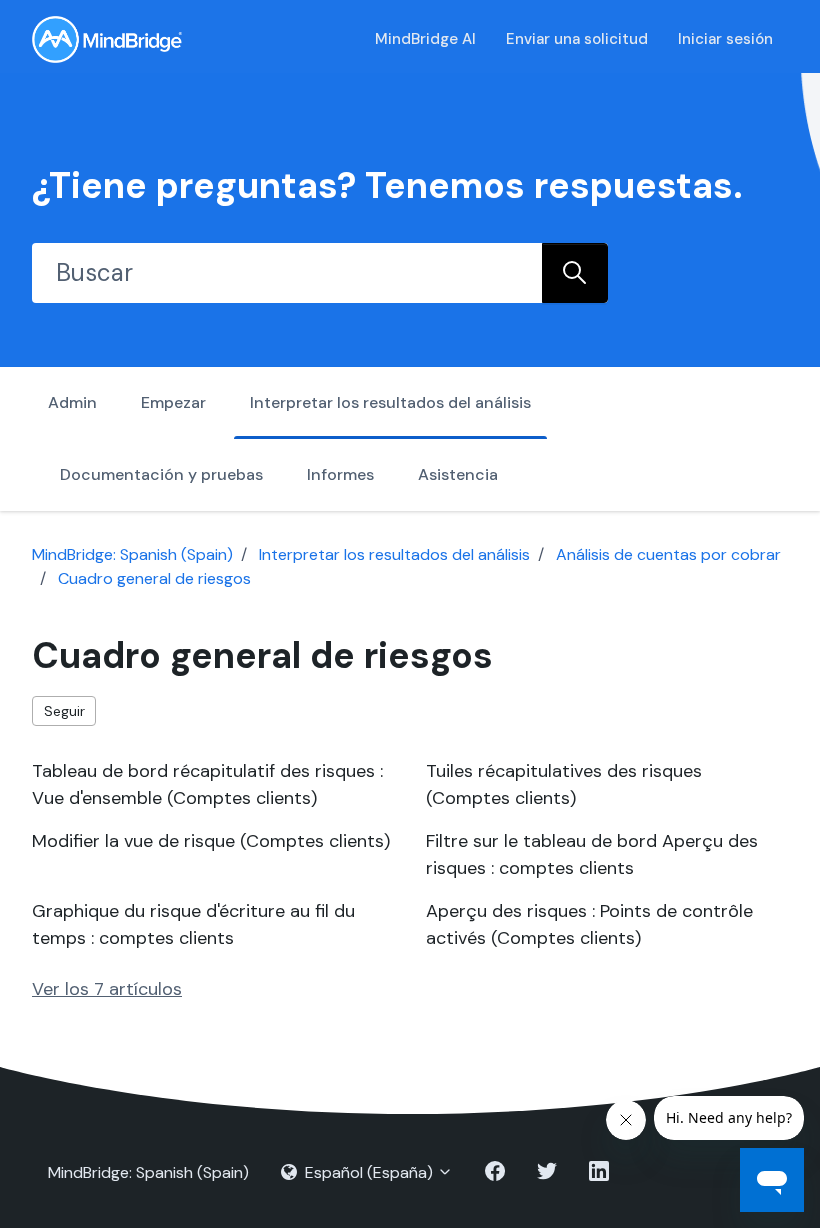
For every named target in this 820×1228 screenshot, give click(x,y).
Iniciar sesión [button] (725, 39)
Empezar (173, 402)
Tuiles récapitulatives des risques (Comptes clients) (564, 784)
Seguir (64, 711)
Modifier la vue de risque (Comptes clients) (211, 841)
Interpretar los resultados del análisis (390, 402)
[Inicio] (107, 39)
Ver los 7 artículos (107, 989)
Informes (340, 474)
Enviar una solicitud (577, 39)
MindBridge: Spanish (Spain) (132, 554)
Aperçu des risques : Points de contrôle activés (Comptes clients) (589, 924)
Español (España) (369, 1172)
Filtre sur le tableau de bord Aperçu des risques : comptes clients (592, 854)
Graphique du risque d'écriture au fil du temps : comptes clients (193, 924)
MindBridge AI (425, 39)
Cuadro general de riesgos (154, 578)
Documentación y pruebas (161, 474)
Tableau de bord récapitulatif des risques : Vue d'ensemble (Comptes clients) (207, 784)
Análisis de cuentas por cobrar (668, 554)
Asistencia (458, 474)
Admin (72, 402)
